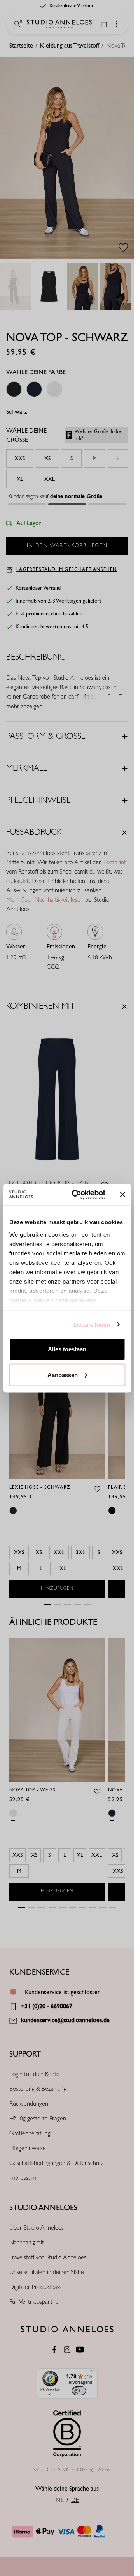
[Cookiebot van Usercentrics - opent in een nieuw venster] (77, 1195)
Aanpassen (63, 1375)
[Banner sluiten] (122, 1195)
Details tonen (92, 1324)
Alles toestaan (67, 1349)
